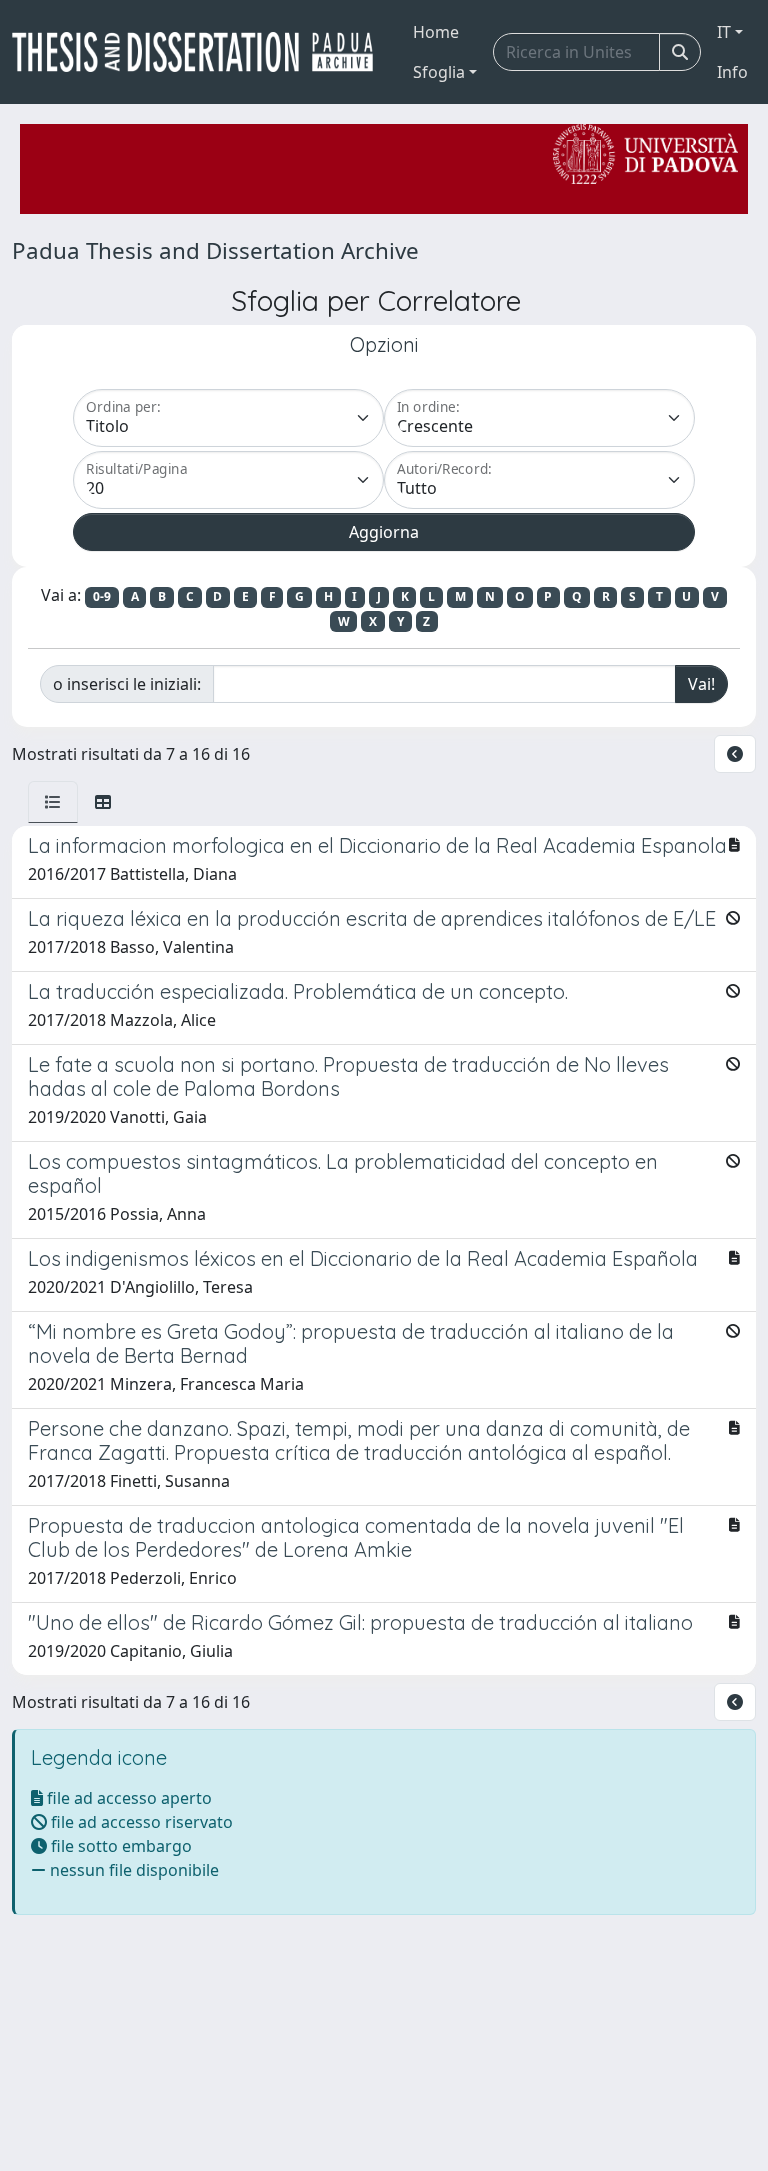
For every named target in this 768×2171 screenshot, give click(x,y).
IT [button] (724, 32)
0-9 (102, 596)
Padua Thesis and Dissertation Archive (215, 250)
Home (436, 32)
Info (732, 72)
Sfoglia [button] (439, 72)
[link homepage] (200, 52)
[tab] (53, 802)
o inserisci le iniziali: (127, 684)
